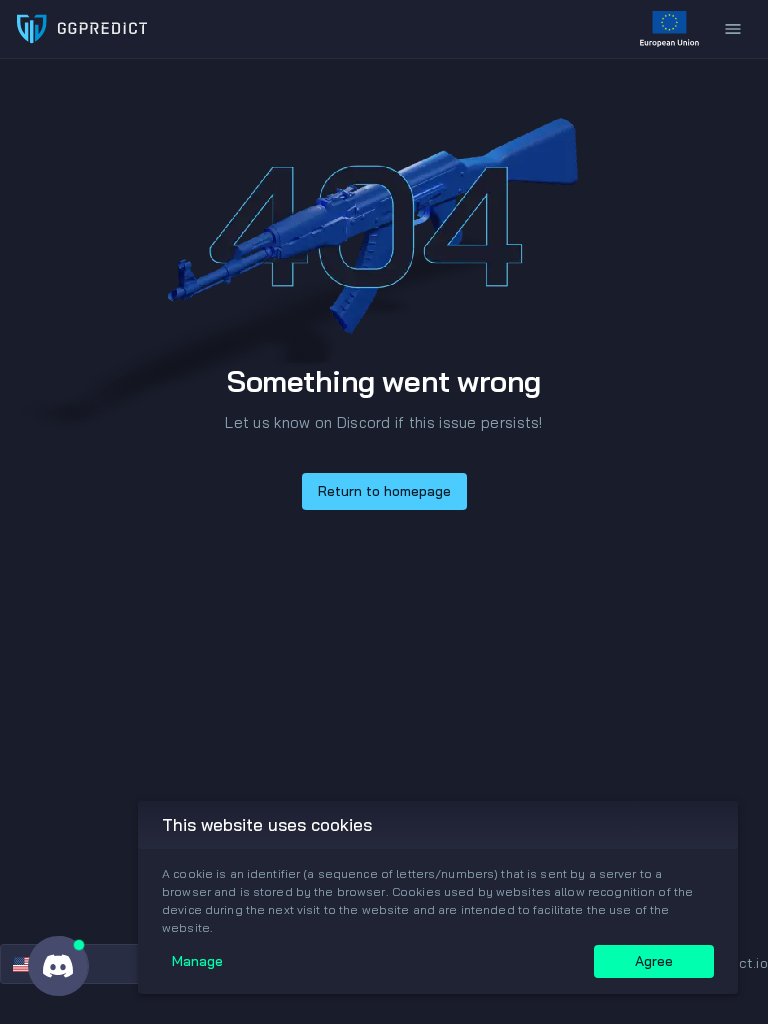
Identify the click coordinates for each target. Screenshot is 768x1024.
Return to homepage (384, 491)
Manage (197, 961)
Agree (654, 961)
